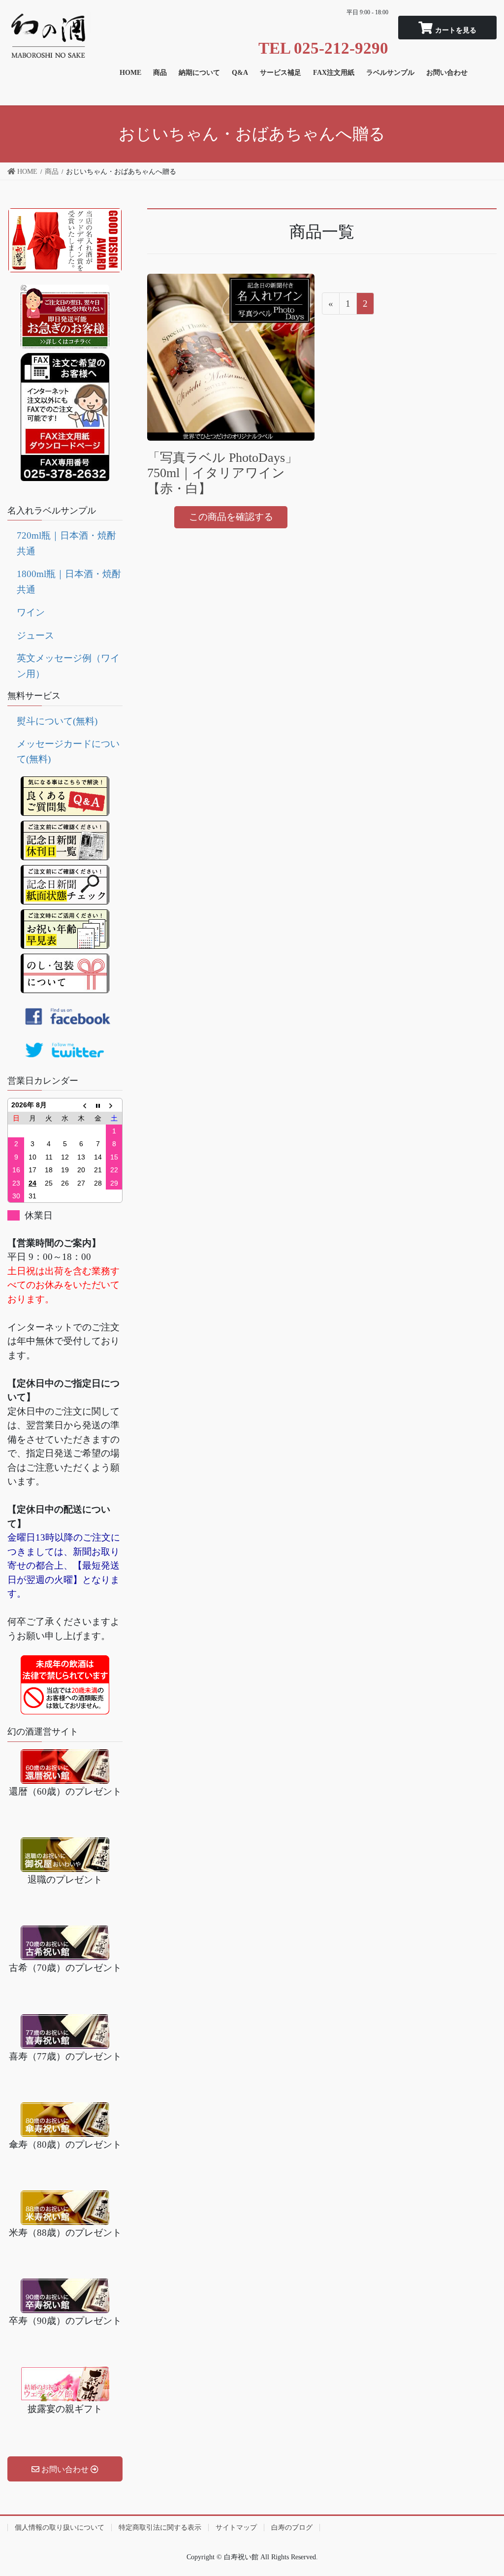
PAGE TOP (484, 2490)
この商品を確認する (231, 517)
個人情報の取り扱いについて (60, 2528)
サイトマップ (236, 2528)
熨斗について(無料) (57, 721)
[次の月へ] (114, 1105)
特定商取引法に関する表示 (160, 2528)
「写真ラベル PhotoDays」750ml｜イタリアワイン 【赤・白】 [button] (222, 473)
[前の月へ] (81, 1105)
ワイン (31, 612)
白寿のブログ (292, 2528)
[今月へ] (98, 1105)
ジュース (35, 635)
